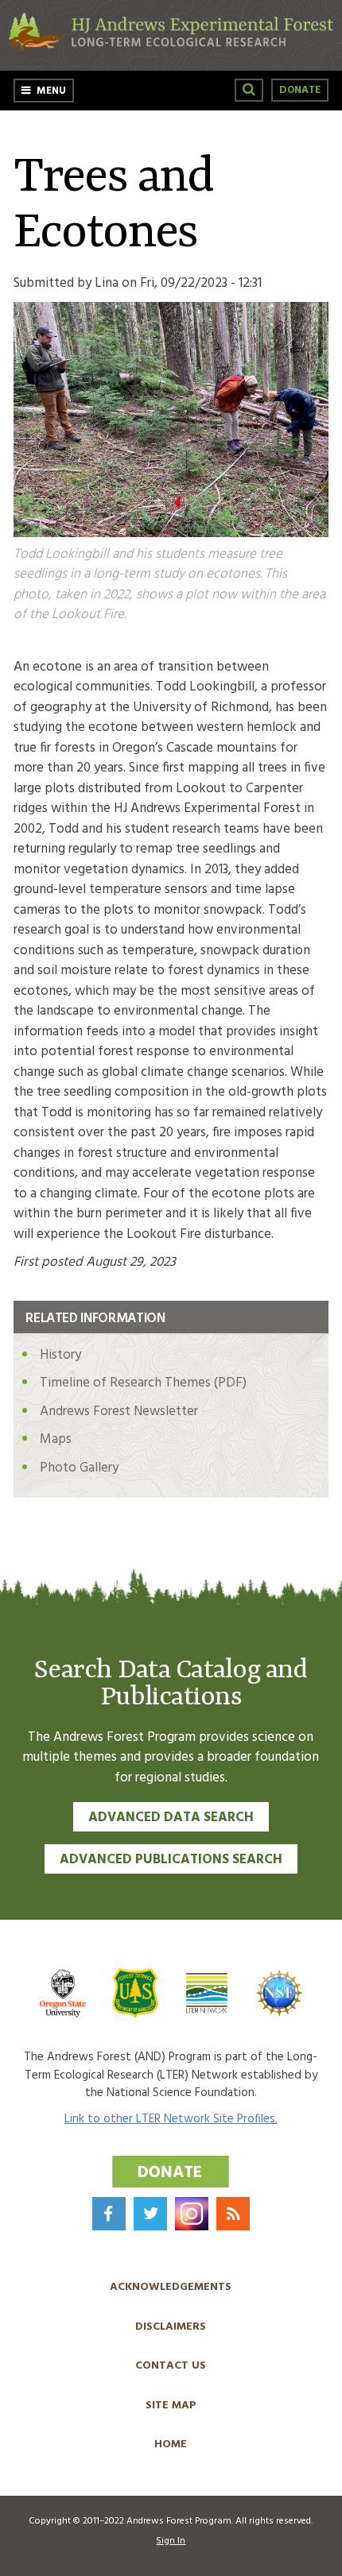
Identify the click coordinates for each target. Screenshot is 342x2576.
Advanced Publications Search (171, 1860)
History (60, 1355)
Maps (56, 1439)
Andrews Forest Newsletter (119, 1412)
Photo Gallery (79, 1468)
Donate (300, 90)
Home (171, 2444)
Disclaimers (171, 2327)
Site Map (171, 2406)
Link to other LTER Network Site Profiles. (171, 2119)
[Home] (171, 48)
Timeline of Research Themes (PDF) (143, 1383)
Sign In (171, 2541)
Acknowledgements (171, 2287)
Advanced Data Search (171, 1818)
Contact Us (171, 2366)
